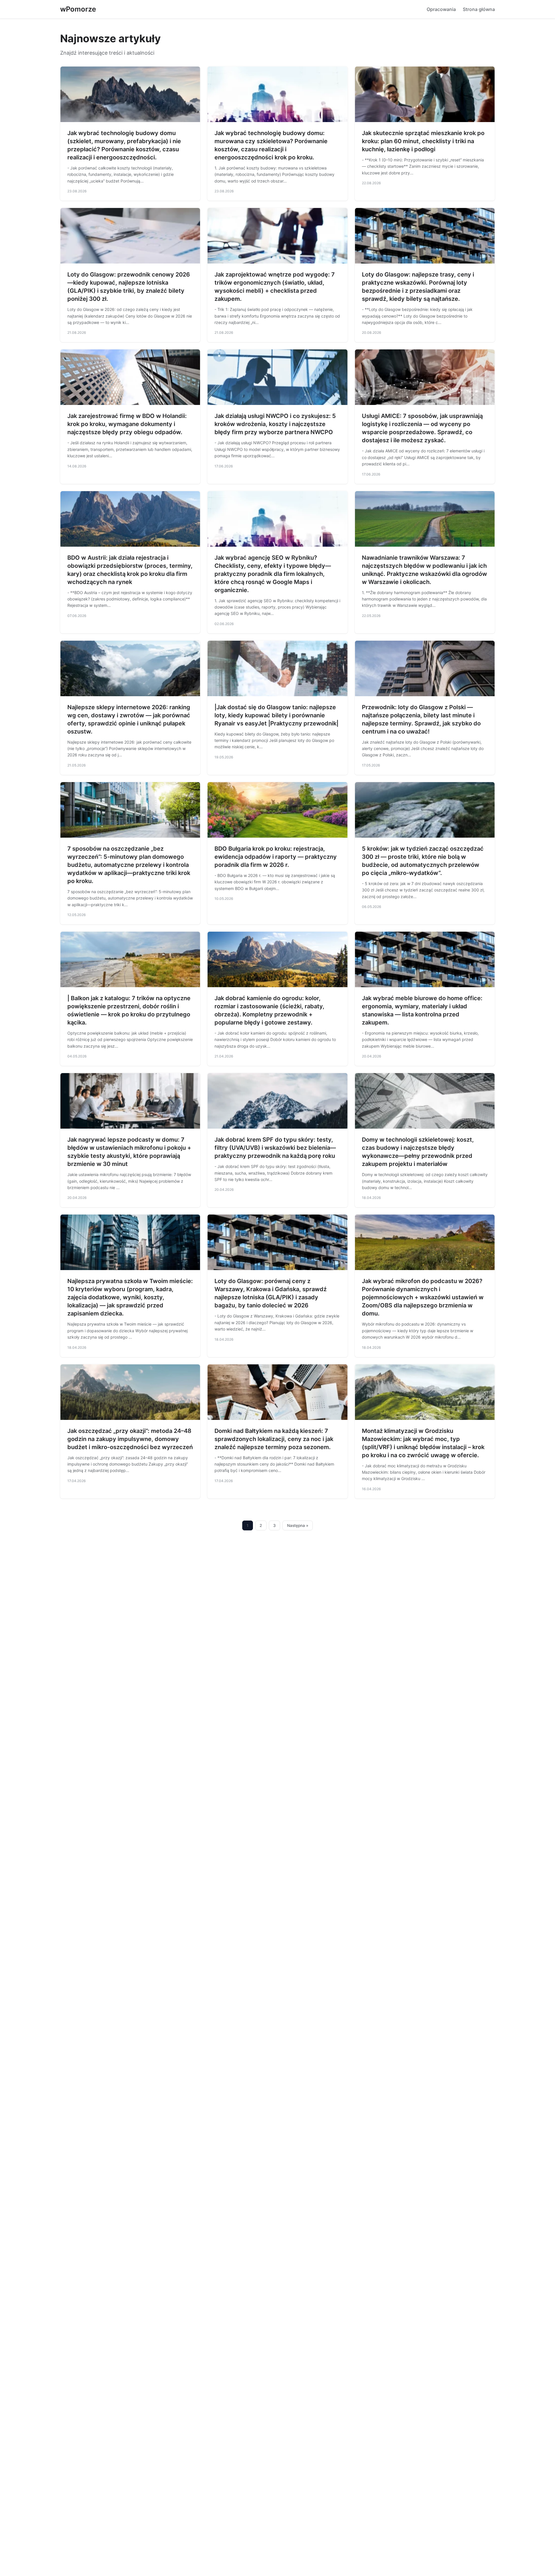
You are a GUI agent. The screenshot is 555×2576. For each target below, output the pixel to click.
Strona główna (479, 9)
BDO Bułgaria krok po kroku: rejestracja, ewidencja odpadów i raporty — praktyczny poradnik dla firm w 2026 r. (276, 857)
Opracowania (441, 9)
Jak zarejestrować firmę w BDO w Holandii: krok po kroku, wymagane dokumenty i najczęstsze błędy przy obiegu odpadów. (127, 424)
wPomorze (78, 9)
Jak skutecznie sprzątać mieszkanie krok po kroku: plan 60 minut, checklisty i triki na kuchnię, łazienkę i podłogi (423, 141)
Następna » (298, 1525)
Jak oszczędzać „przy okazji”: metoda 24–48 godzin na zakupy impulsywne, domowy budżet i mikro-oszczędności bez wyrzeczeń (130, 1439)
